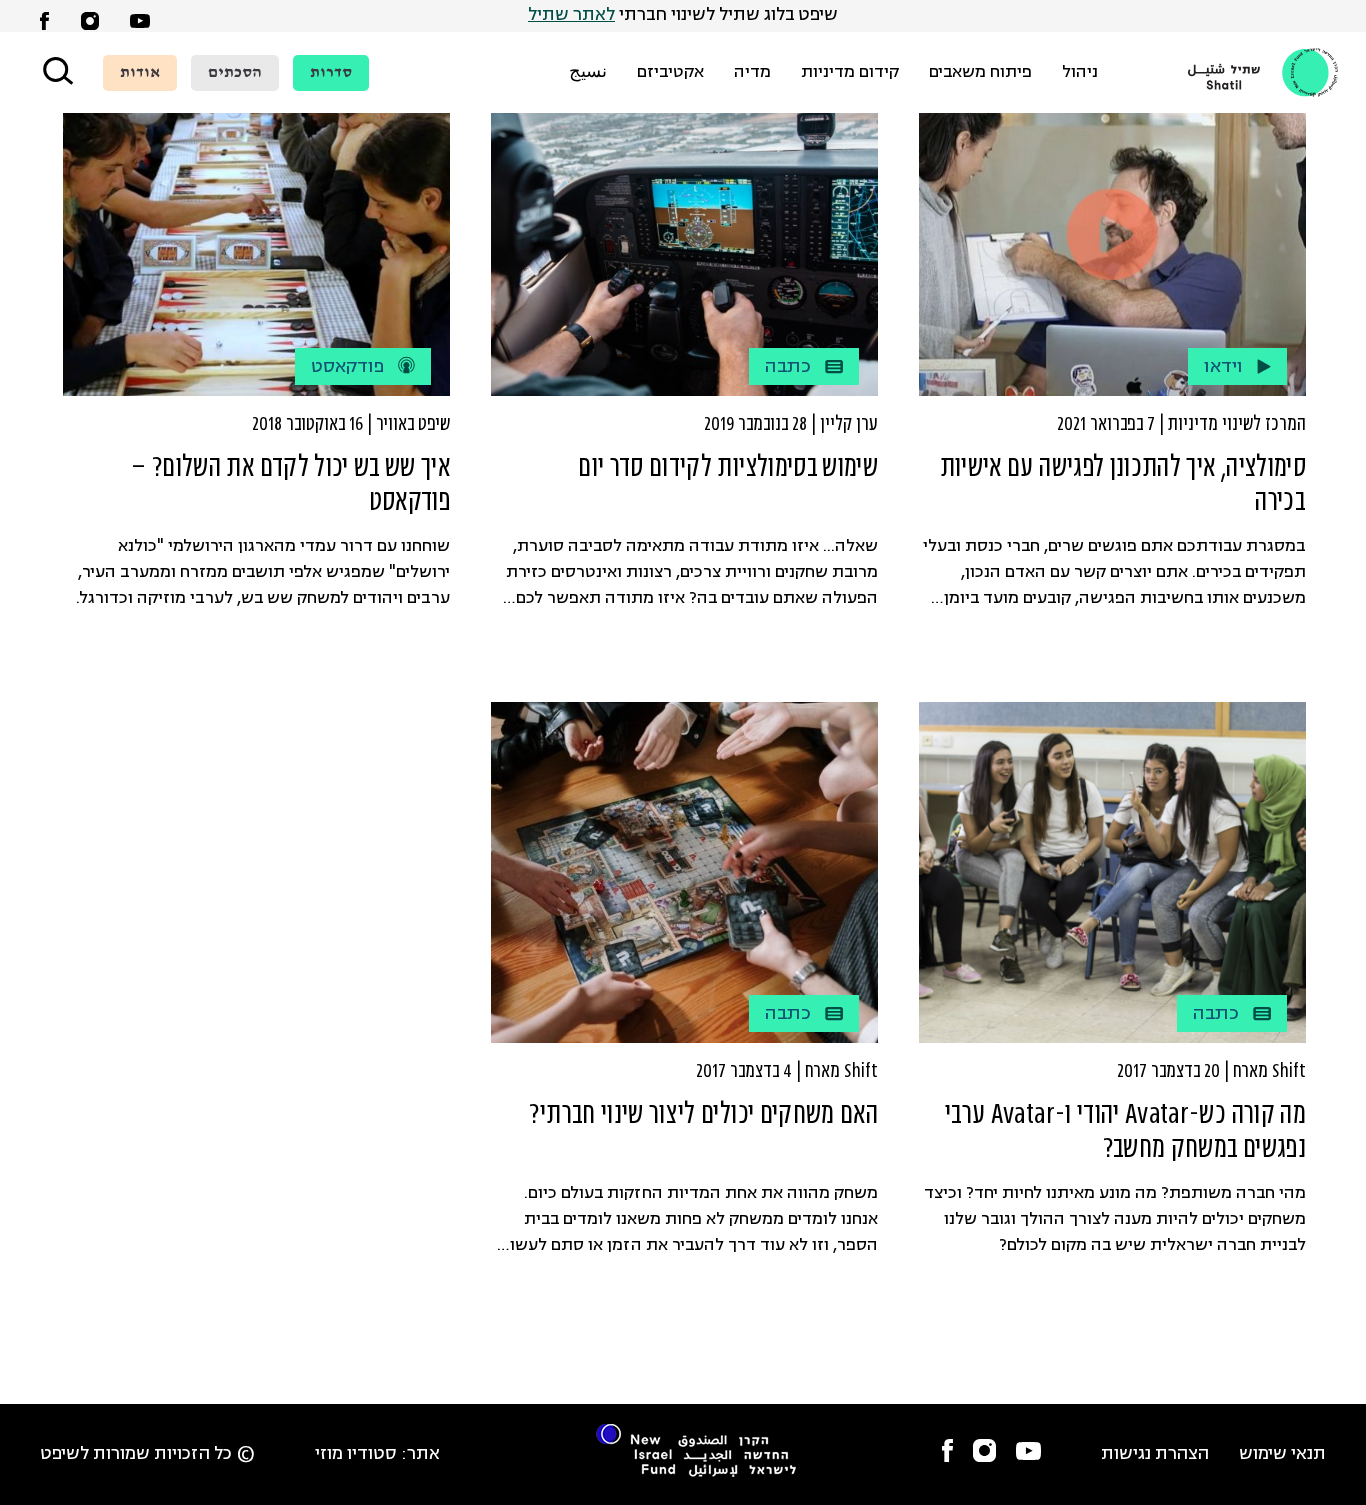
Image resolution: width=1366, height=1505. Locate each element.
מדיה (752, 73)
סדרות (331, 73)
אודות (140, 73)
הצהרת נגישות (1155, 1454)
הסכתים (235, 73)
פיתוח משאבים (980, 73)
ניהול (1080, 73)
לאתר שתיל (571, 15)
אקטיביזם (670, 73)
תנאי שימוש (1282, 1454)
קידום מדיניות (850, 73)
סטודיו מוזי (356, 1454)
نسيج (588, 73)
